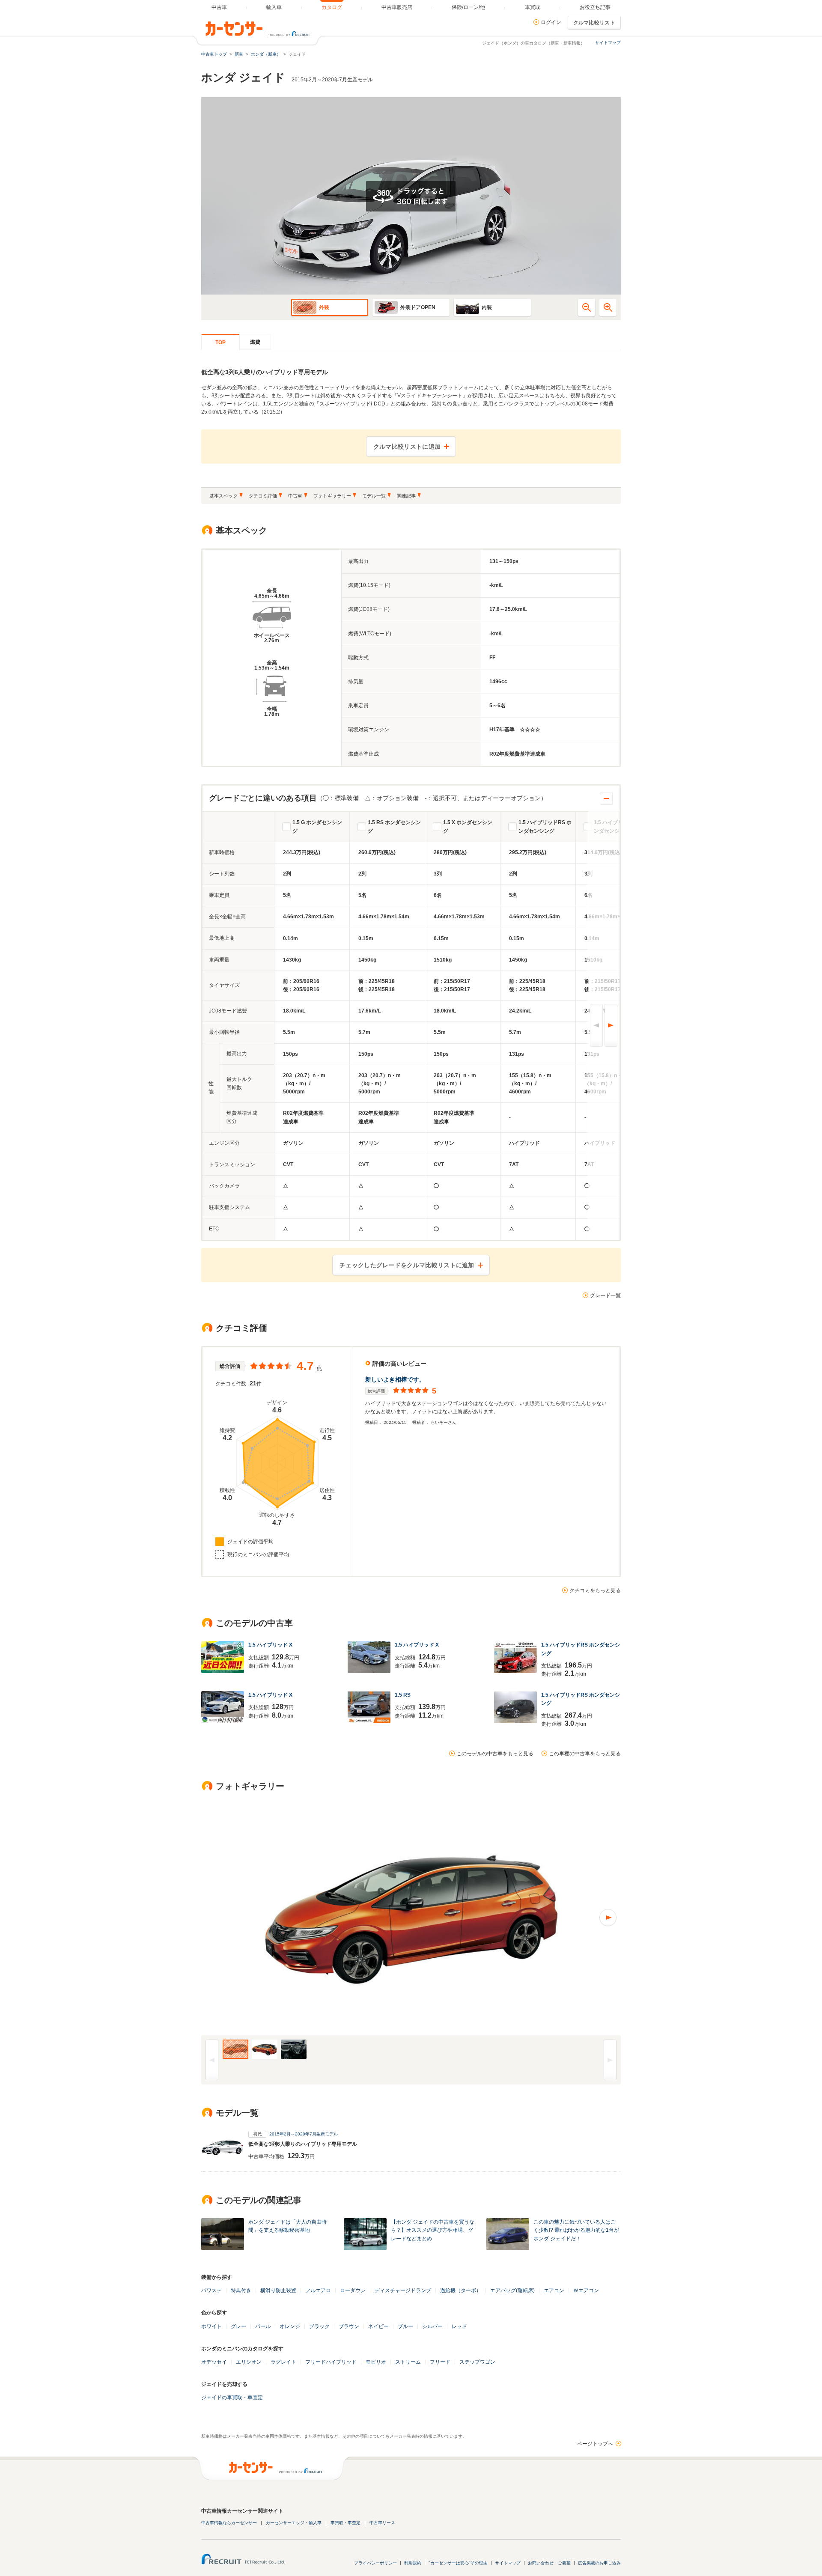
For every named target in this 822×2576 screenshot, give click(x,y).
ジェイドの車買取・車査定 (232, 2397)
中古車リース (382, 2523)
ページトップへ (595, 2444)
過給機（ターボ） (461, 2290)
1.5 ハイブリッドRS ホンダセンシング (545, 827)
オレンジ (290, 2326)
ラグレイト (283, 2362)
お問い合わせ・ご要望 (549, 2563)
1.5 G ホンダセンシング (317, 827)
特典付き (241, 2290)
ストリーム (408, 2362)
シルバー (432, 2326)
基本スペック (223, 496)
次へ (611, 1025)
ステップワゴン (477, 2362)
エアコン (554, 2290)
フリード (440, 2362)
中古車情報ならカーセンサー (229, 2523)
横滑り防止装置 (278, 2290)
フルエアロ (318, 2290)
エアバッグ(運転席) (512, 2290)
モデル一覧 (374, 496)
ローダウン (353, 2290)
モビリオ (376, 2362)
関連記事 (406, 496)
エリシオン (249, 2362)
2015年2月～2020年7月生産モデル (304, 2134)
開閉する (606, 798)
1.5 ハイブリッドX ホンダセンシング (618, 827)
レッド (459, 2326)
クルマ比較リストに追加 (407, 447)
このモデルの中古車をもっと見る (495, 1754)
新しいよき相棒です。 (395, 1379)
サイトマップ (608, 43)
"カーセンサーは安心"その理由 (458, 2563)
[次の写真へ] (516, 1918)
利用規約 (413, 2563)
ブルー (405, 2326)
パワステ (211, 2290)
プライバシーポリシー (375, 2563)
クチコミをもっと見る (595, 1590)
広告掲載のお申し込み (599, 2563)
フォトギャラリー (332, 496)
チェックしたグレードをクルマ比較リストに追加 (407, 1265)
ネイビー (378, 2326)
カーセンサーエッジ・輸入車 (294, 2523)
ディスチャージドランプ (403, 2290)
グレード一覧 (605, 1295)
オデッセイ (214, 2362)
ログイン (551, 22)
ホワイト (211, 2326)
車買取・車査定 (345, 2523)
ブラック (319, 2326)
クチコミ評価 (263, 496)
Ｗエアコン (586, 2290)
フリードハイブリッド (331, 2362)
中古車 (295, 496)
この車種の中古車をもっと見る (585, 1754)
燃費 (255, 342)
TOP (220, 342)
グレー (238, 2326)
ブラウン (349, 2326)
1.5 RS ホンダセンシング (394, 827)
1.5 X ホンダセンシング (468, 827)
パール (263, 2326)
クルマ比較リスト (594, 23)
